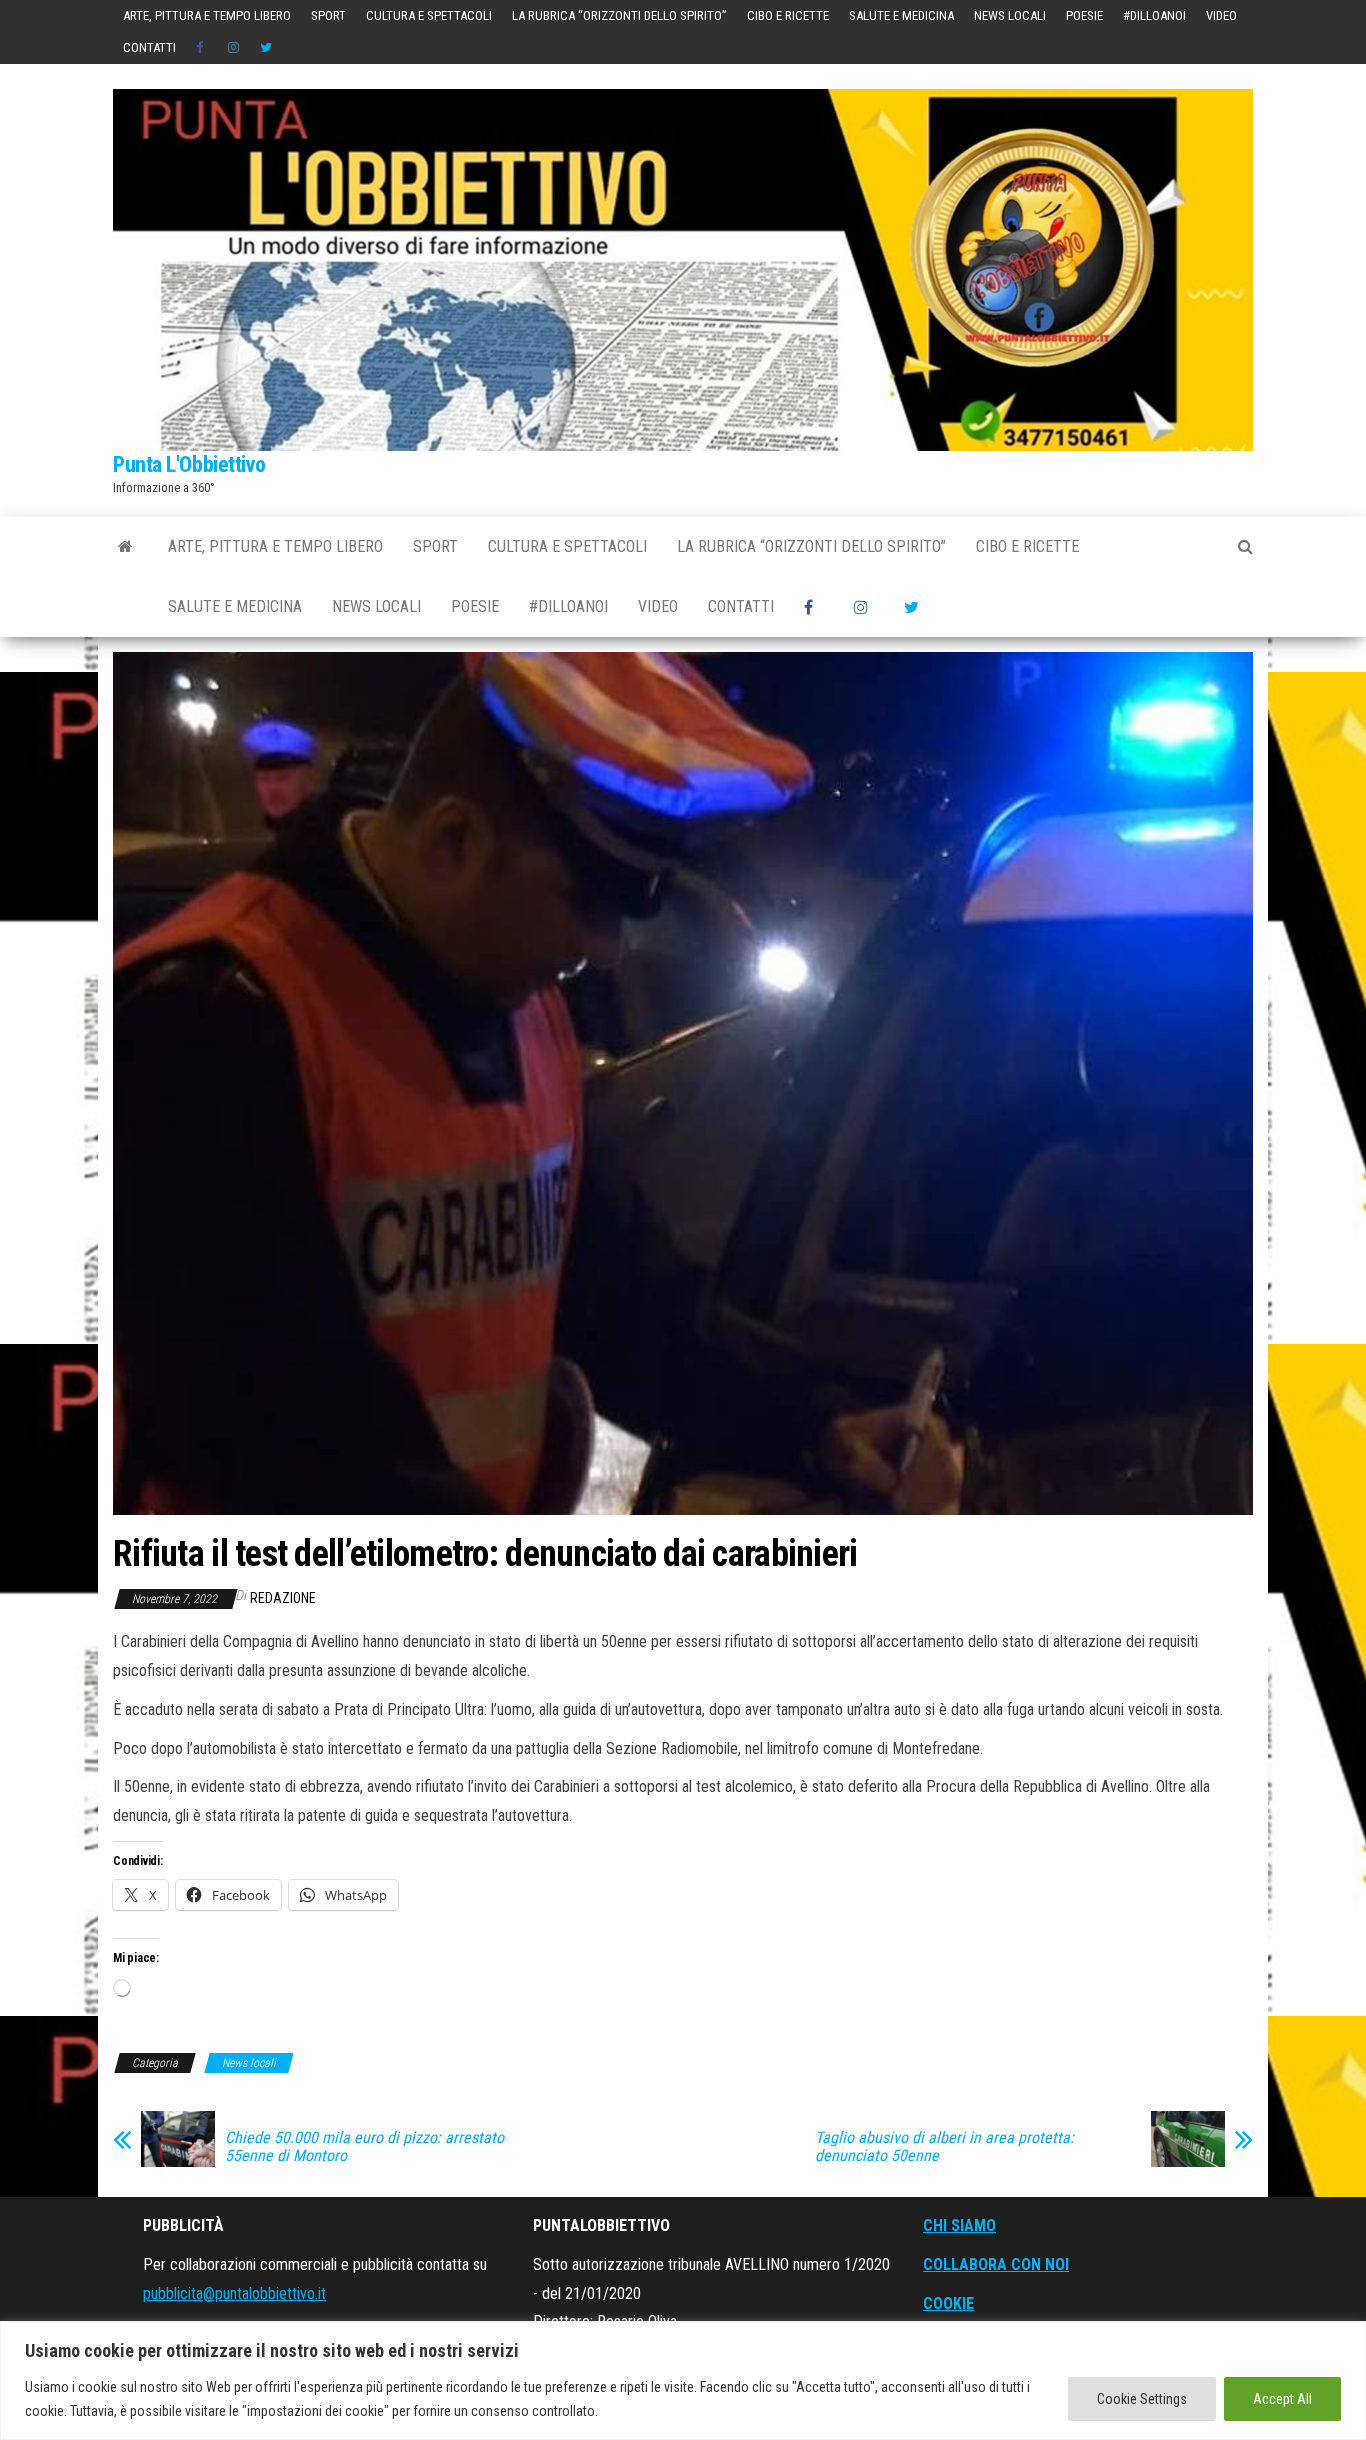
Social (202, 48)
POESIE (1084, 15)
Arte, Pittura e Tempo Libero (207, 15)
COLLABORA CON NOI (996, 2264)
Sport (328, 15)
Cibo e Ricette (788, 15)
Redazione (283, 1598)
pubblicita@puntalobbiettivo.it (234, 2293)
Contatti (149, 47)
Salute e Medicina (901, 15)
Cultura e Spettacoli (429, 15)
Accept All (1282, 2399)
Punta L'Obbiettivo (189, 464)
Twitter (266, 48)
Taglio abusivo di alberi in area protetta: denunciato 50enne (944, 2147)
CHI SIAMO (959, 2225)
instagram (234, 48)
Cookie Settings (1142, 2399)
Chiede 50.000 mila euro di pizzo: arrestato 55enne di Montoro (364, 2147)
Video (1221, 15)
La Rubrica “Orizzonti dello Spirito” (619, 15)
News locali (1010, 15)
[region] (683, 2380)
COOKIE (948, 2303)
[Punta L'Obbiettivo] (125, 547)
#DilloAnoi (1154, 15)
